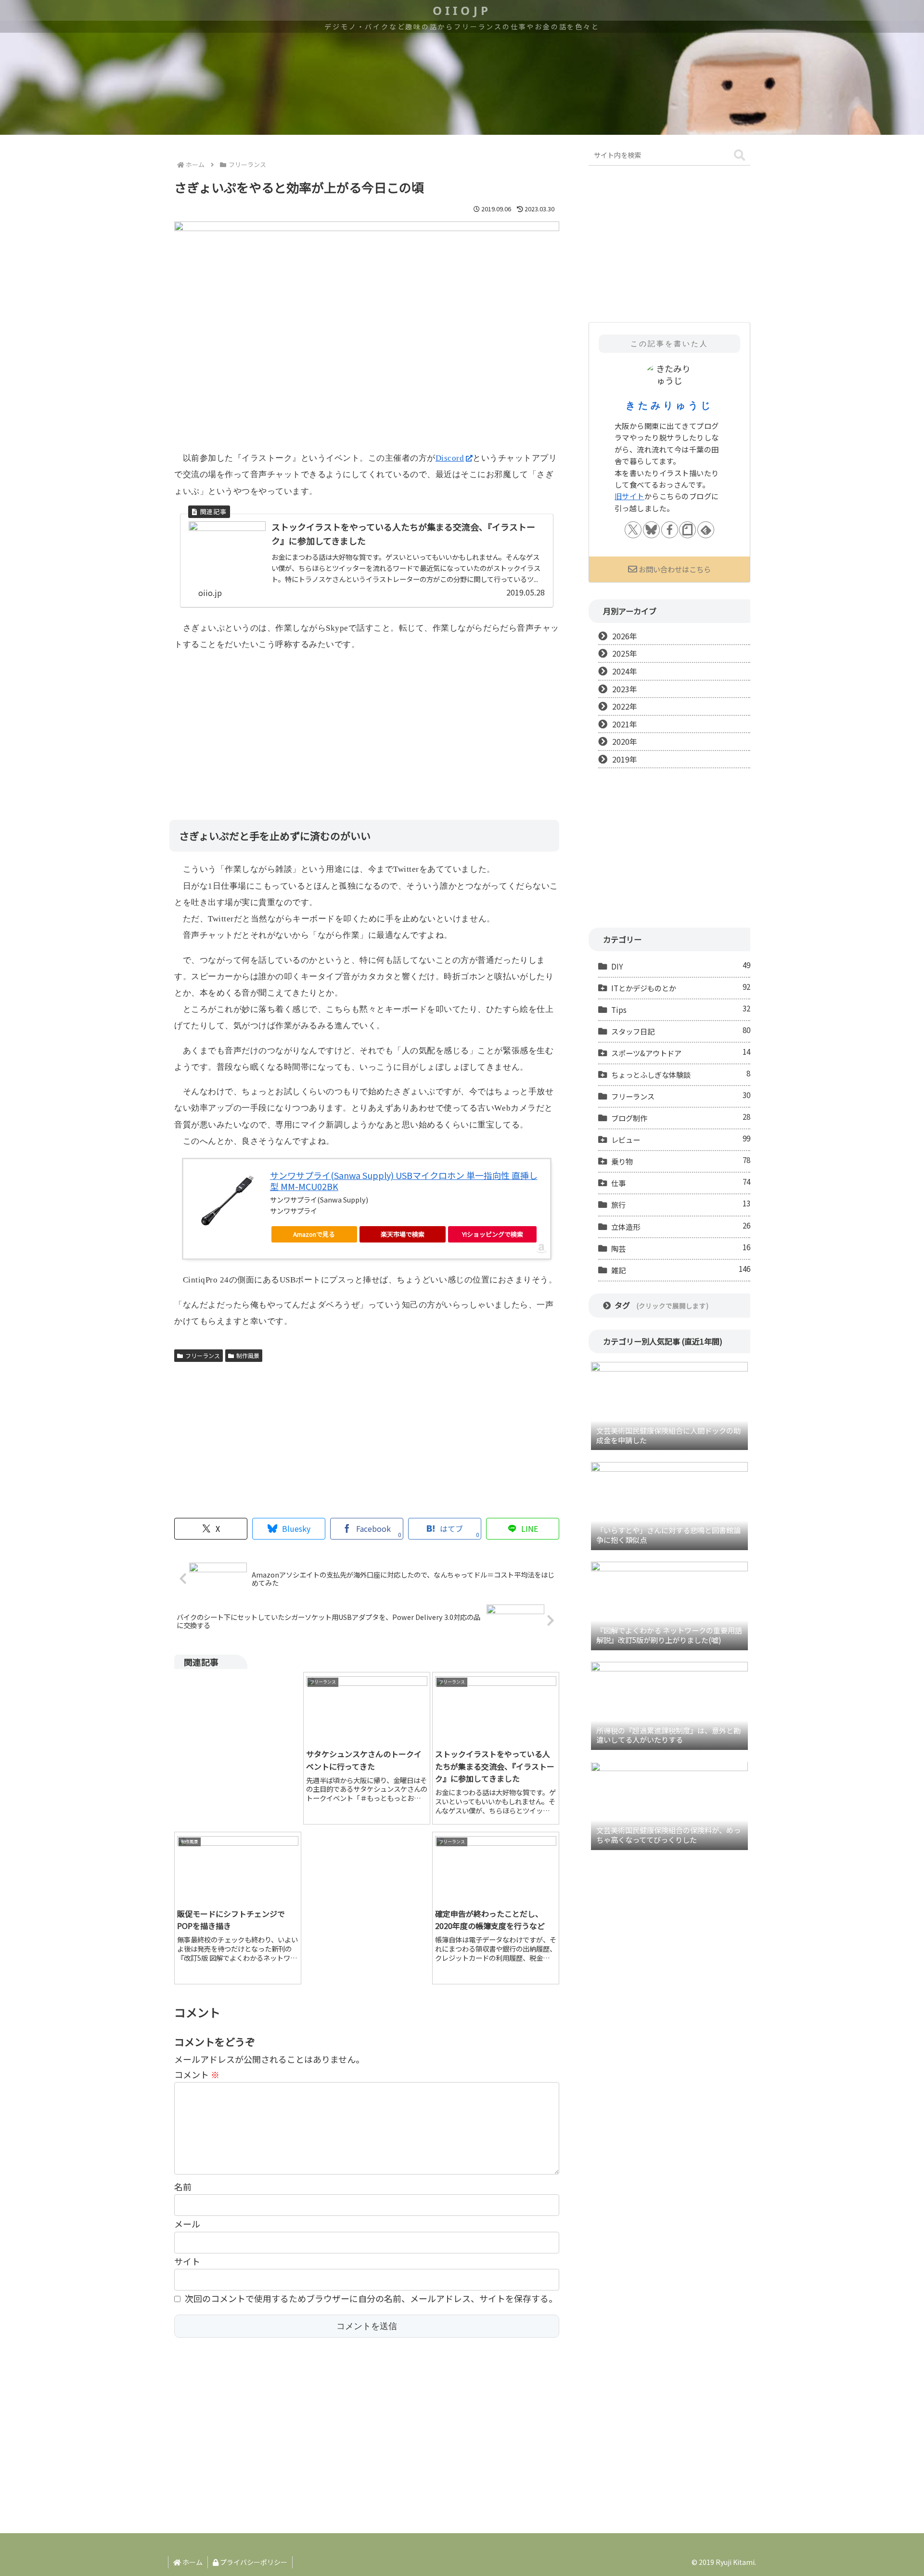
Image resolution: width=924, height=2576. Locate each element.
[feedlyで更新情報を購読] (706, 530)
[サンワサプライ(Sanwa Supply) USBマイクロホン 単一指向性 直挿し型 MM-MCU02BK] (227, 1201)
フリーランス (203, 1355)
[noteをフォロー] (687, 530)
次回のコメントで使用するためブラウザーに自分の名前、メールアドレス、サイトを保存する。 (371, 2298)
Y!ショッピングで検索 (493, 1234)
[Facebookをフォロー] (670, 530)
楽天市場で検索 (403, 1234)
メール (187, 2224)
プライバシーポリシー (253, 2562)
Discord (450, 458)
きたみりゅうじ (669, 405)
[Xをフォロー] (633, 530)
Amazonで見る (314, 1234)
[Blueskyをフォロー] (651, 530)
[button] (739, 156)
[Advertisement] (367, 728)
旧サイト (629, 496)
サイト (187, 2261)
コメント (197, 2074)
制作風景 (248, 1355)
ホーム (192, 2562)
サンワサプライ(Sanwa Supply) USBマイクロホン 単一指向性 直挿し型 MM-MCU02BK (404, 1181)
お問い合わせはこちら (675, 569)
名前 (183, 2187)
